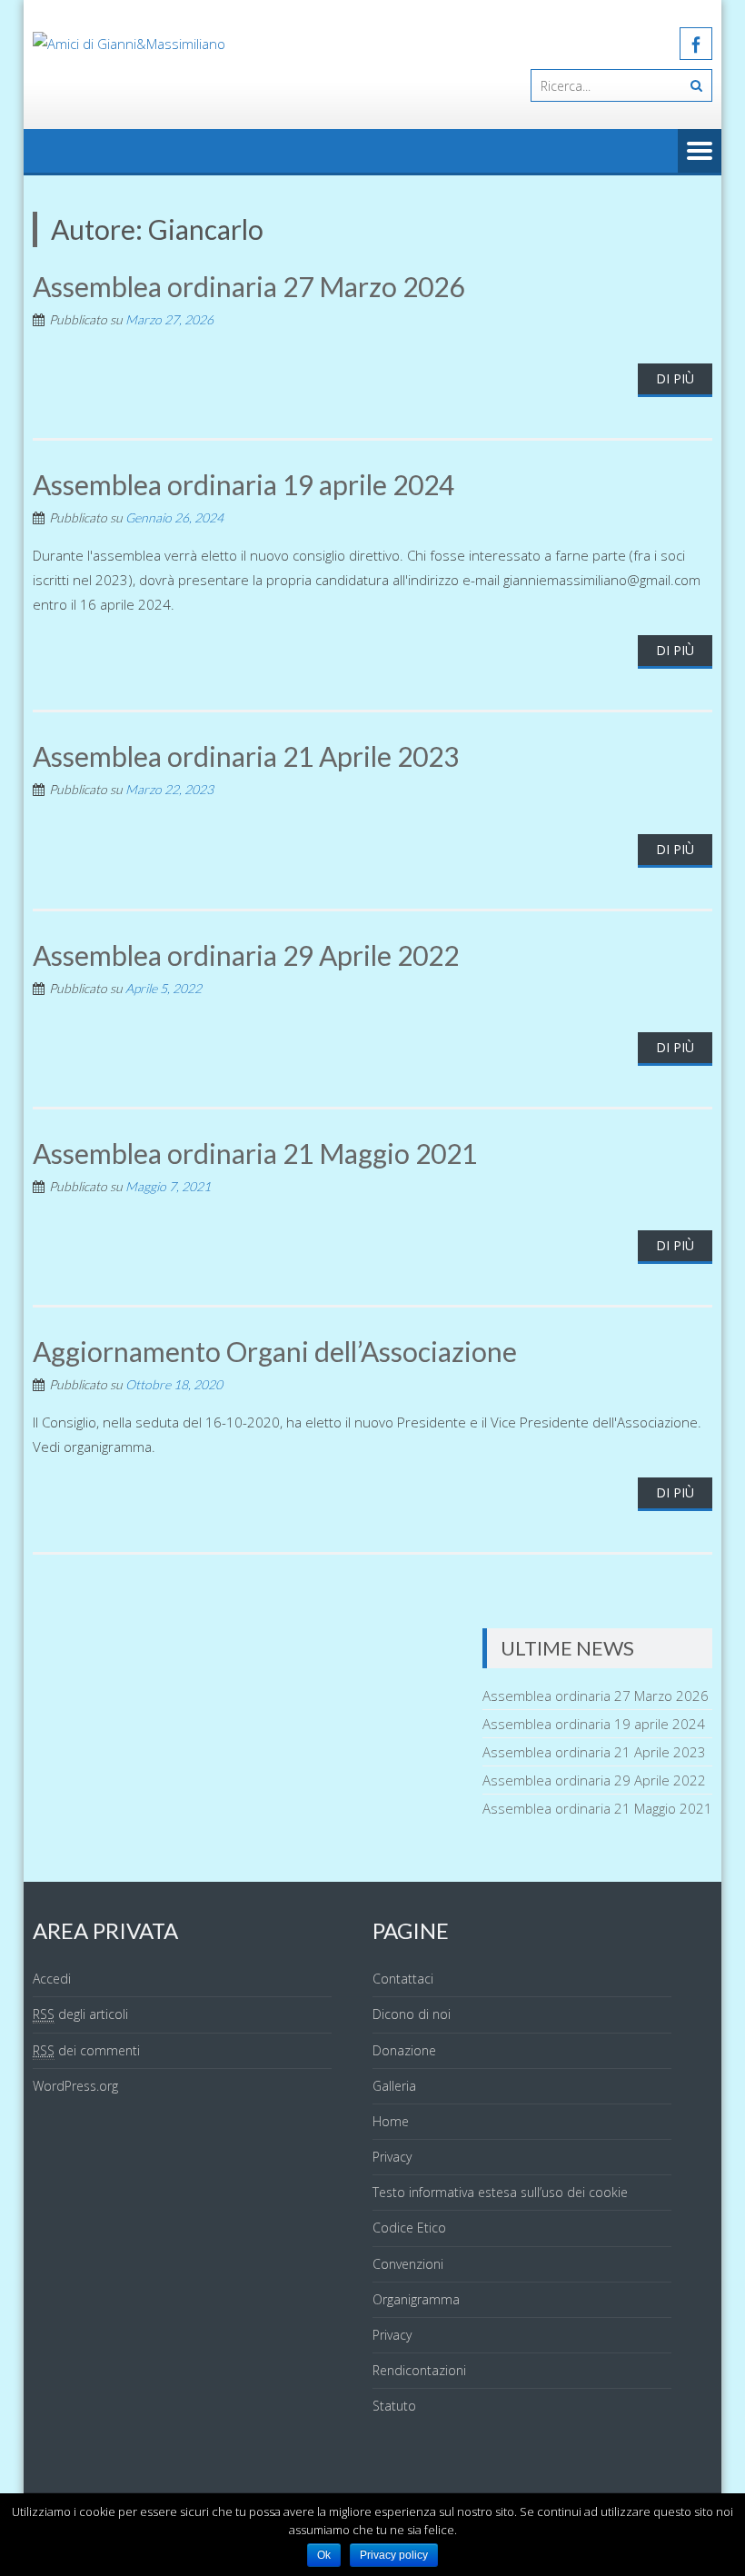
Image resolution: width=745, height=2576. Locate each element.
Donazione (404, 2050)
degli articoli (80, 2014)
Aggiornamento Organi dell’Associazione (275, 1351)
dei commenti (86, 2050)
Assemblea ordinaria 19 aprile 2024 (243, 484)
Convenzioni (408, 2264)
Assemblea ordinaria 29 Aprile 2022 (246, 955)
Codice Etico (409, 2228)
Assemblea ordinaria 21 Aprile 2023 (246, 756)
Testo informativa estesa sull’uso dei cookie (500, 2192)
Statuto (394, 2406)
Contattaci (403, 1979)
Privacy (392, 2157)
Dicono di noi (412, 2014)
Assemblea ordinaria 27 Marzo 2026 (248, 286)
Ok (324, 2555)
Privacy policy (394, 2555)
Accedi (52, 1979)
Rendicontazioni (419, 2370)
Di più (675, 378)
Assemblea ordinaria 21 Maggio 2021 (255, 1153)
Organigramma (416, 2299)
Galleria (394, 2086)
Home (391, 2121)
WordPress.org (75, 2086)
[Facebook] (696, 44)
